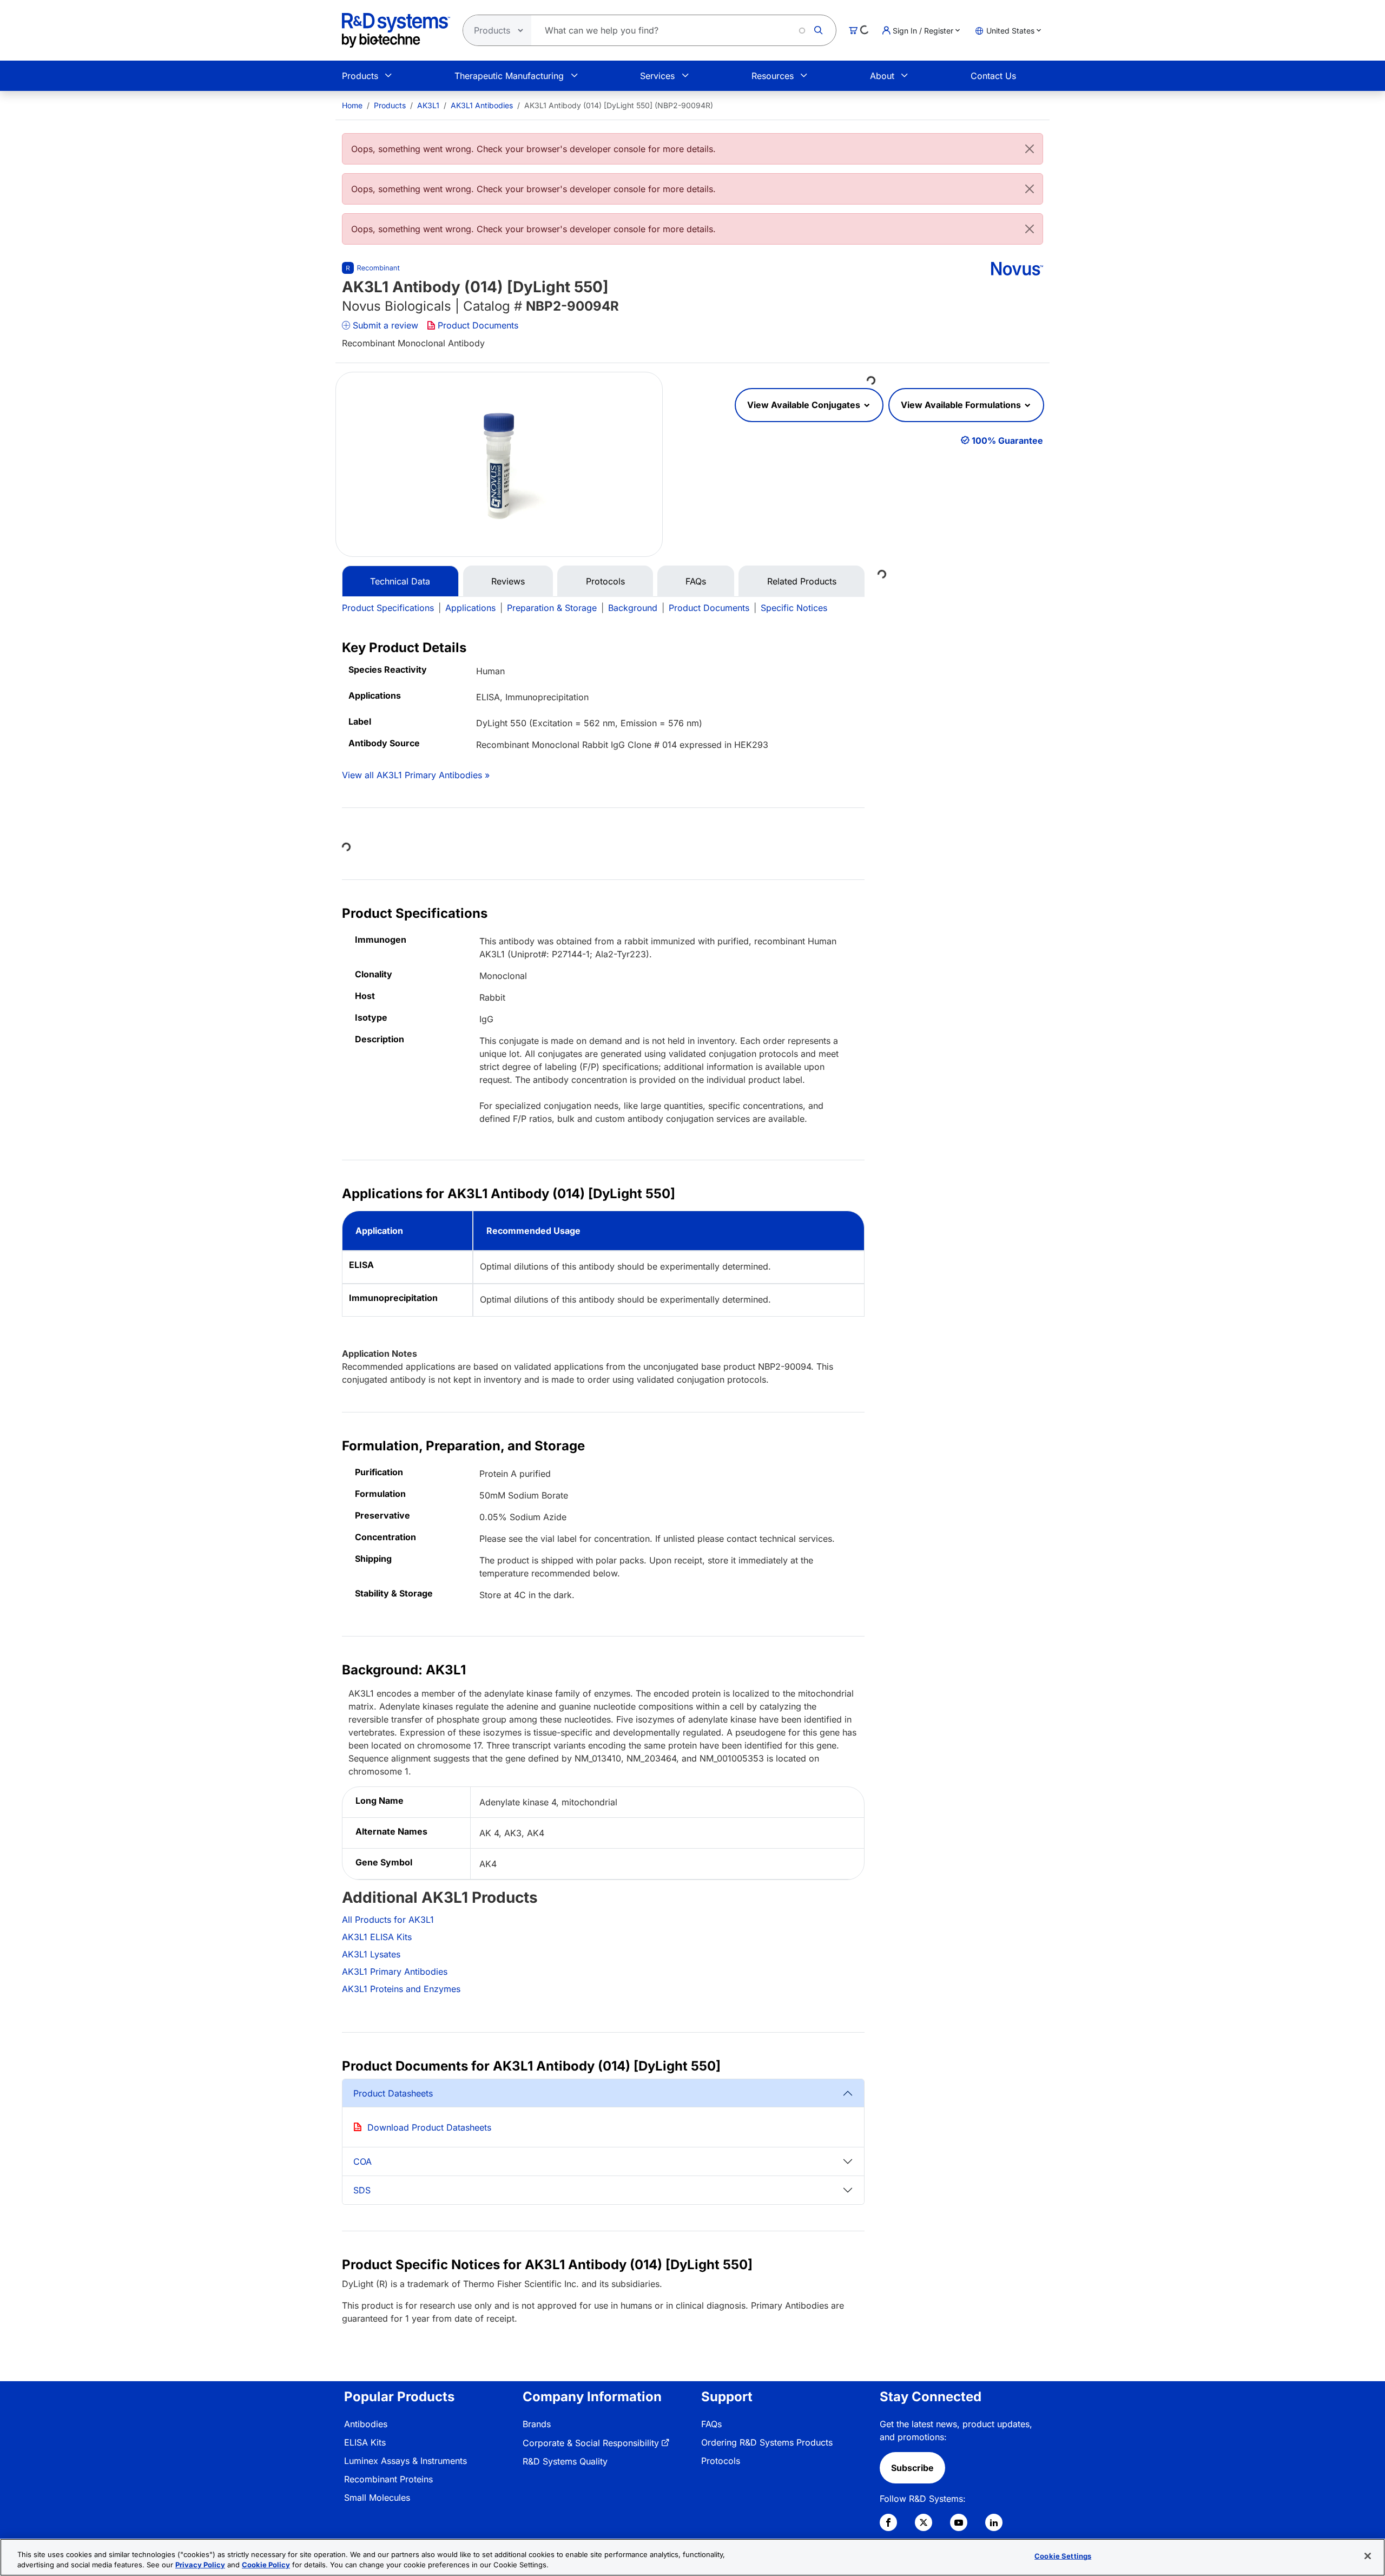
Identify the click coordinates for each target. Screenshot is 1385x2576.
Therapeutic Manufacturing (509, 76)
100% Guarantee (1007, 441)
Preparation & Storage (552, 608)
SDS (362, 2190)
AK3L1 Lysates (371, 1954)
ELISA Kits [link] (365, 2442)
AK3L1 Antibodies (482, 105)
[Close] (1030, 149)
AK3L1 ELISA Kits (377, 1937)
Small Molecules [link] (377, 2498)
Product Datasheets (393, 2093)
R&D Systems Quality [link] (565, 2461)
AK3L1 (428, 105)
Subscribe (912, 2468)
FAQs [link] (711, 2424)
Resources (773, 76)
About (882, 76)
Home (352, 105)
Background (633, 608)
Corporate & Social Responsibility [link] (591, 2443)
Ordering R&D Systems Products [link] (767, 2442)
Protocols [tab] (605, 581)
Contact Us (993, 76)
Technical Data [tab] (400, 581)
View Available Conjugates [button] (805, 405)
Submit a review (385, 325)
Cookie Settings (1063, 2556)
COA (362, 2161)
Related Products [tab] (802, 581)
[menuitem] (352, 105)
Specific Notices (794, 608)
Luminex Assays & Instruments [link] (405, 2461)
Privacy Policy (200, 2565)
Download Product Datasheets (429, 2127)
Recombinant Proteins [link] (388, 2479)
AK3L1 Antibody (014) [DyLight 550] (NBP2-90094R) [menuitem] (619, 105)
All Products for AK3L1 (388, 1920)
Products (360, 76)
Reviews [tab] (508, 581)
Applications (470, 608)
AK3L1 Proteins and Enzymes (401, 1989)
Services (657, 76)
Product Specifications (388, 608)
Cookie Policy (266, 2565)
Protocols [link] (721, 2461)
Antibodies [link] (366, 2424)
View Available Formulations (962, 405)
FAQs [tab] (696, 581)
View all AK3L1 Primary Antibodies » (416, 775)
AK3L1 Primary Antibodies (395, 1972)
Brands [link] (537, 2424)
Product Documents (478, 325)
